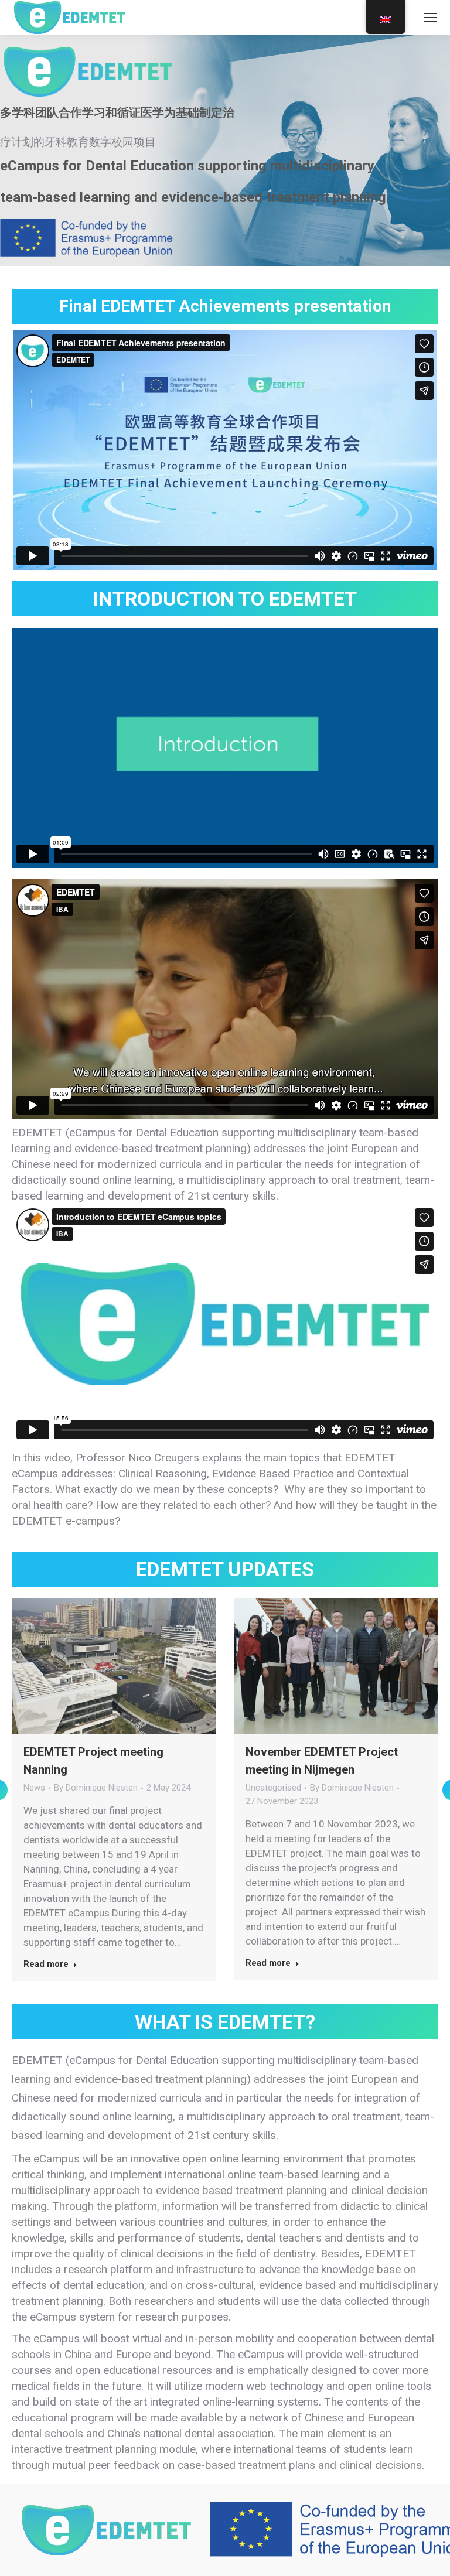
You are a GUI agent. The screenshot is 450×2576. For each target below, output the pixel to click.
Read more (46, 1964)
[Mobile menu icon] (431, 18)
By (96, 1788)
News (34, 1788)
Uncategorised (273, 1788)
